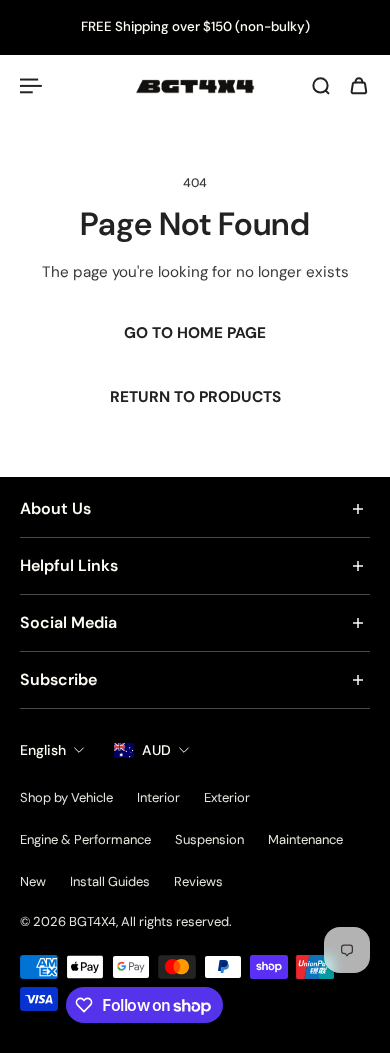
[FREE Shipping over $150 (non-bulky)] (195, 27)
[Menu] (32, 86)
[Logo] (195, 86)
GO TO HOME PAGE (195, 333)
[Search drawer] (321, 86)
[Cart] (359, 86)
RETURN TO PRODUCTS (195, 397)
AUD (156, 750)
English (43, 750)
